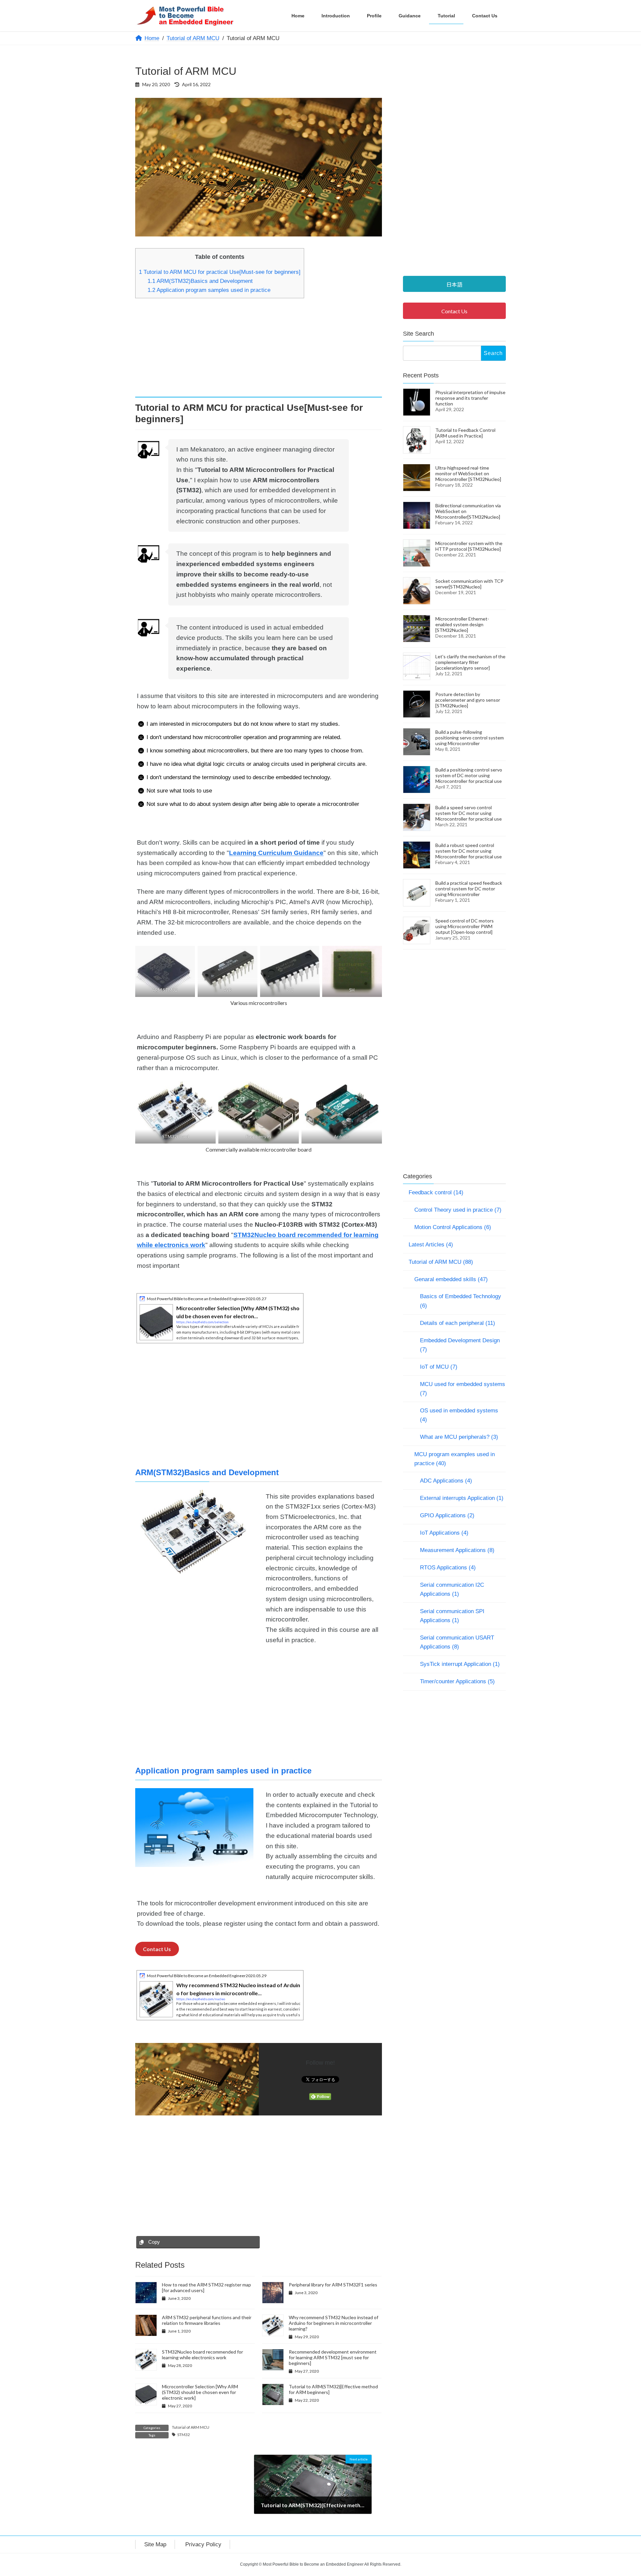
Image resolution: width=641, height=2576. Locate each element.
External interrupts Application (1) (462, 1498)
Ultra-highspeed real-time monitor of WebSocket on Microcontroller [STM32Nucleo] (468, 473)
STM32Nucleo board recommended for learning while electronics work (202, 2355)
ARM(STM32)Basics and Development (200, 281)
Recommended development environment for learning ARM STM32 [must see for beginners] (333, 2357)
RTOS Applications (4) (448, 1568)
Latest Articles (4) (431, 1244)
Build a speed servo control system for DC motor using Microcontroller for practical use (469, 813)
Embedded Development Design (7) (460, 1345)
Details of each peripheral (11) (458, 1323)
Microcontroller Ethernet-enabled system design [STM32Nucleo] (462, 624)
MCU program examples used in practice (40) (455, 1459)
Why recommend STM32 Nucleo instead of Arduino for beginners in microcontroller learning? (334, 2323)
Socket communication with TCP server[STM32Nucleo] (469, 583)
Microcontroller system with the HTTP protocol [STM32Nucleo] (469, 546)
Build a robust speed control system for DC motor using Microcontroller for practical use (469, 850)
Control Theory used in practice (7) (458, 1210)
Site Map (155, 2544)
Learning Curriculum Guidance (276, 853)
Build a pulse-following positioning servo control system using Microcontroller (470, 737)
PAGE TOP (620, 2493)
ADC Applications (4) (446, 1481)
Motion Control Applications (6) (453, 1227)
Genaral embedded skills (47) (451, 1279)
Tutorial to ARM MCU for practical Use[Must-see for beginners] (220, 272)
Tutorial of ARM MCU (191, 2427)
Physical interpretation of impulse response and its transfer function (470, 398)
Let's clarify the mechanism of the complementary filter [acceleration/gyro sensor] (470, 662)
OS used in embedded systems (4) (459, 1415)
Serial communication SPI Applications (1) (452, 1616)
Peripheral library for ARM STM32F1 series (333, 2285)
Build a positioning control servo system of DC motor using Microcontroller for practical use (469, 775)
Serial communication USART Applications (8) (457, 1642)
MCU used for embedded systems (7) (463, 1389)
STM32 (184, 2435)
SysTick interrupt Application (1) (460, 1664)
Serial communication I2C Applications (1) (452, 1589)
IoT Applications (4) (444, 1533)
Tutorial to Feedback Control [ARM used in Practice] (465, 433)
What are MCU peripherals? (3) (459, 1437)
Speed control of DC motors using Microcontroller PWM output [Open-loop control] (465, 926)
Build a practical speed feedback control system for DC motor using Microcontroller (469, 888)
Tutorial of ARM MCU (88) (441, 1262)
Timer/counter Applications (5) (457, 1681)
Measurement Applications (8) (457, 1550)
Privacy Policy (203, 2544)
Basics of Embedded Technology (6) (461, 1301)
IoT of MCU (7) (439, 1367)
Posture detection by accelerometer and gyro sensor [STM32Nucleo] (468, 700)
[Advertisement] (259, 350)
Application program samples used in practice (209, 290)
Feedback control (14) (436, 1192)
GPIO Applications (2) (447, 1515)
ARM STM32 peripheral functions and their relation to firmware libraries (207, 2320)
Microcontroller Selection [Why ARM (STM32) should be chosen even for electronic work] (200, 2392)
